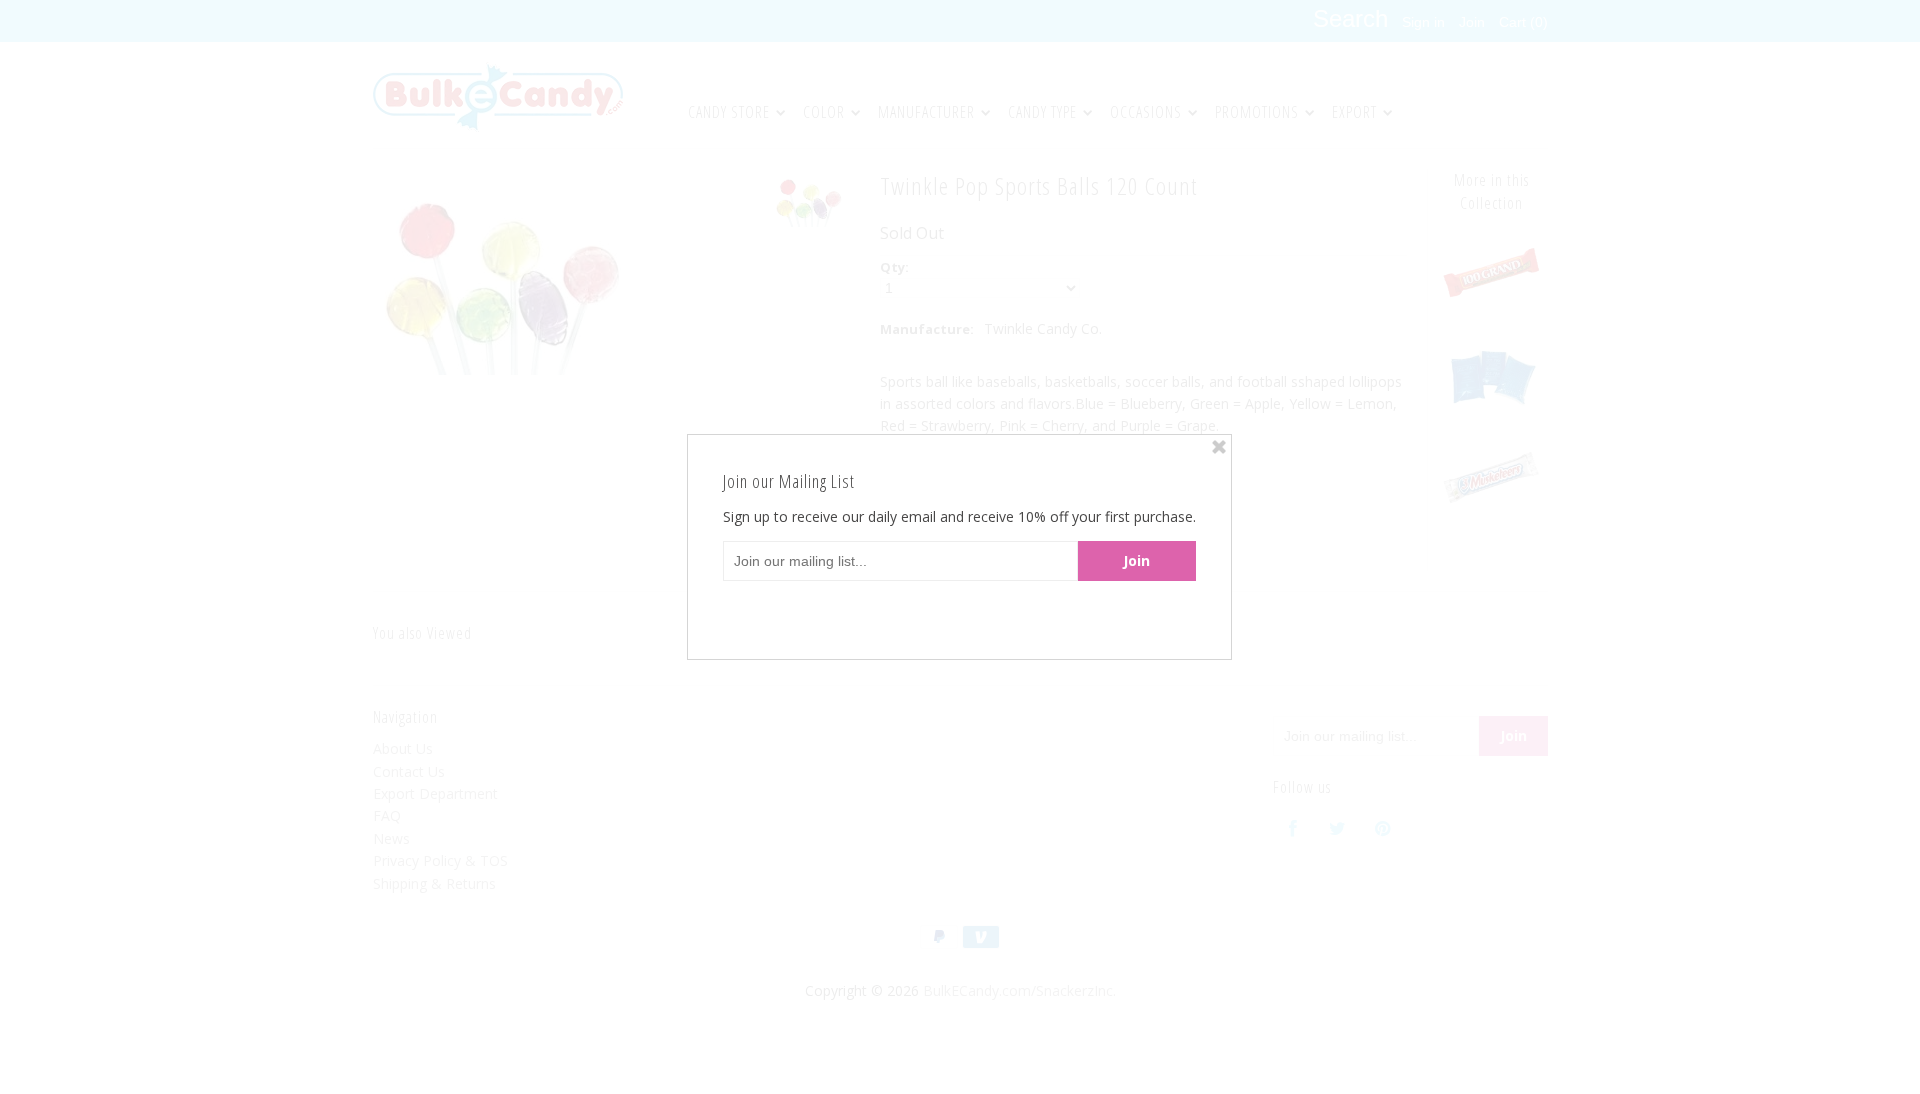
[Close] (1219, 447)
